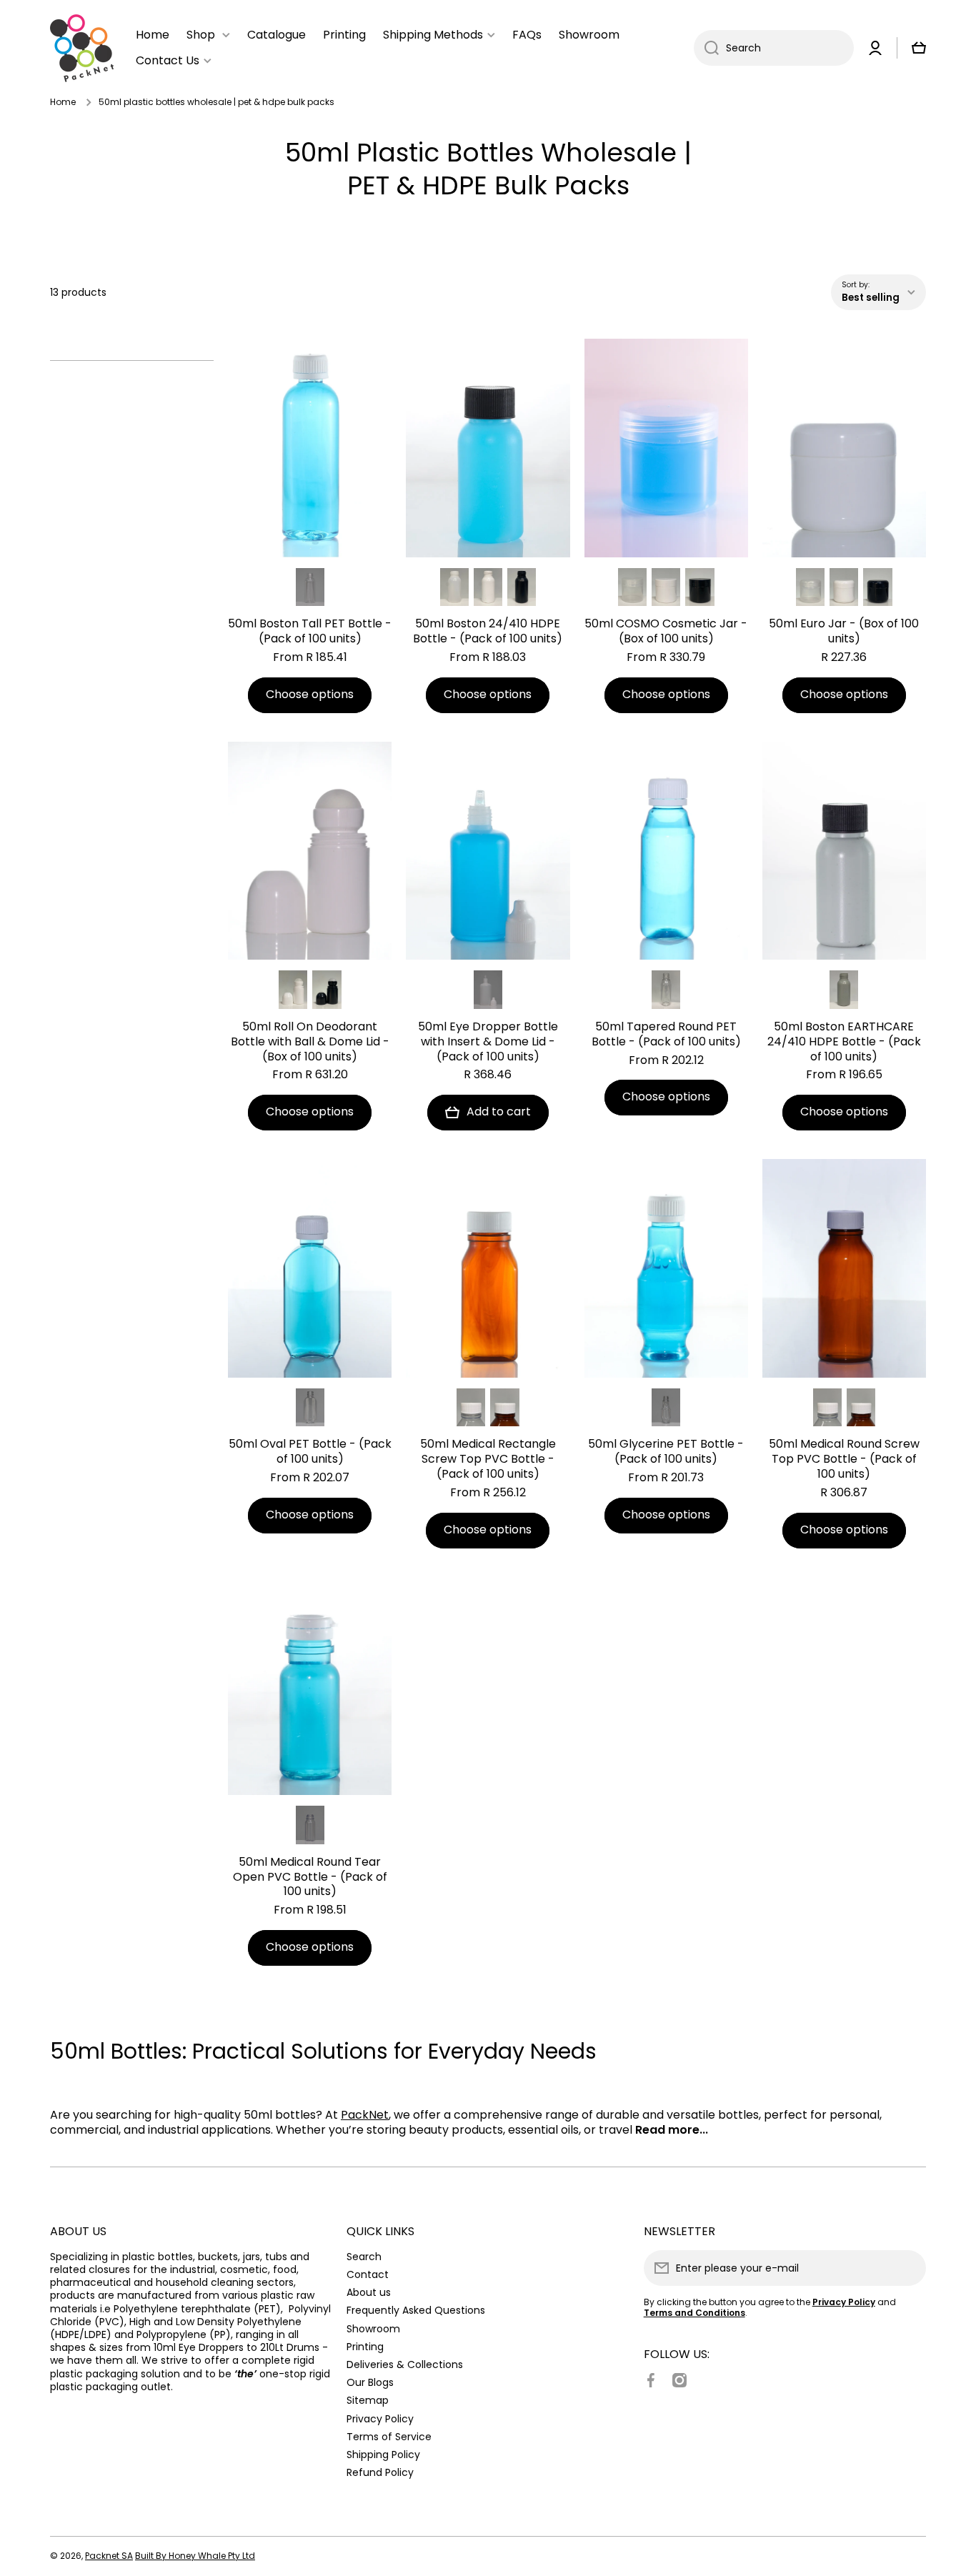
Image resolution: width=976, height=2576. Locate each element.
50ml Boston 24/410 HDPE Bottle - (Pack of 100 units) (488, 632)
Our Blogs (370, 2382)
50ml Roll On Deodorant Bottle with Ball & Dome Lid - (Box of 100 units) (310, 1042)
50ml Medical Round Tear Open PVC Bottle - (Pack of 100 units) (310, 1877)
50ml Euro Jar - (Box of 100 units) (844, 632)
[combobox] (774, 48)
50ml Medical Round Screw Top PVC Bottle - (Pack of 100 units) (844, 1459)
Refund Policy (380, 2472)
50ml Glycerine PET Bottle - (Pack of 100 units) (666, 1452)
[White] (488, 587)
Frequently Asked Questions (416, 2310)
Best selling (871, 298)
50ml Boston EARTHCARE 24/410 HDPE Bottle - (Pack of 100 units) (844, 1042)
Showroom (373, 2328)
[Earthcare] (844, 990)
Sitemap (368, 2400)
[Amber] (504, 1408)
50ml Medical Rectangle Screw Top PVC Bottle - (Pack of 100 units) (488, 1459)
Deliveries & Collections (405, 2364)
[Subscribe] (908, 2268)
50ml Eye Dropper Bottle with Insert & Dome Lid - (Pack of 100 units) (488, 1042)
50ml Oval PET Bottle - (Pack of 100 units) (310, 1452)
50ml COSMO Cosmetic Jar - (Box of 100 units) (666, 632)
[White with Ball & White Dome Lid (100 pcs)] (293, 990)
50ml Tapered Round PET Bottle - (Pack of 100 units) (666, 1035)
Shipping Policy (383, 2454)
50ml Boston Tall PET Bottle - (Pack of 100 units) (310, 632)
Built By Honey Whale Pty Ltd (195, 2556)
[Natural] (454, 587)
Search (364, 2256)
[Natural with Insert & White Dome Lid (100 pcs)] (488, 990)
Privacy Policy (380, 2418)
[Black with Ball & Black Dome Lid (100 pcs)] (327, 990)
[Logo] (82, 48)
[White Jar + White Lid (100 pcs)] (666, 587)
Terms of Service (389, 2436)
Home (63, 102)
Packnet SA (109, 2556)
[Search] (706, 48)
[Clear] (310, 587)
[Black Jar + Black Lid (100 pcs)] (699, 587)
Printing (365, 2346)
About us (369, 2292)
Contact (368, 2274)
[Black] (522, 587)
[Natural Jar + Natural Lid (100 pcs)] (632, 587)
